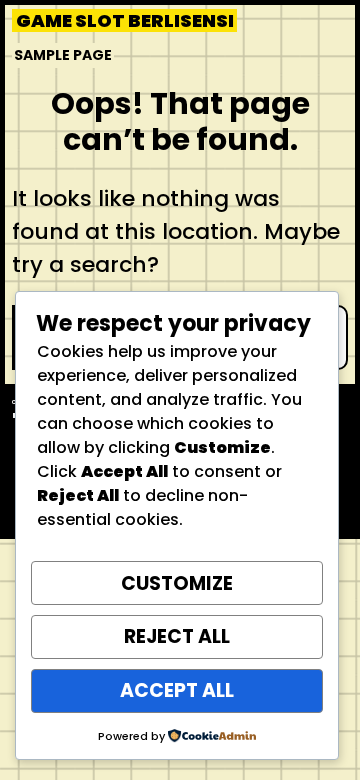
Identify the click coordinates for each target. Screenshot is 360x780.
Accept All (177, 690)
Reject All (177, 636)
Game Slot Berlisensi (125, 20)
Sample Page (63, 55)
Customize (177, 583)
